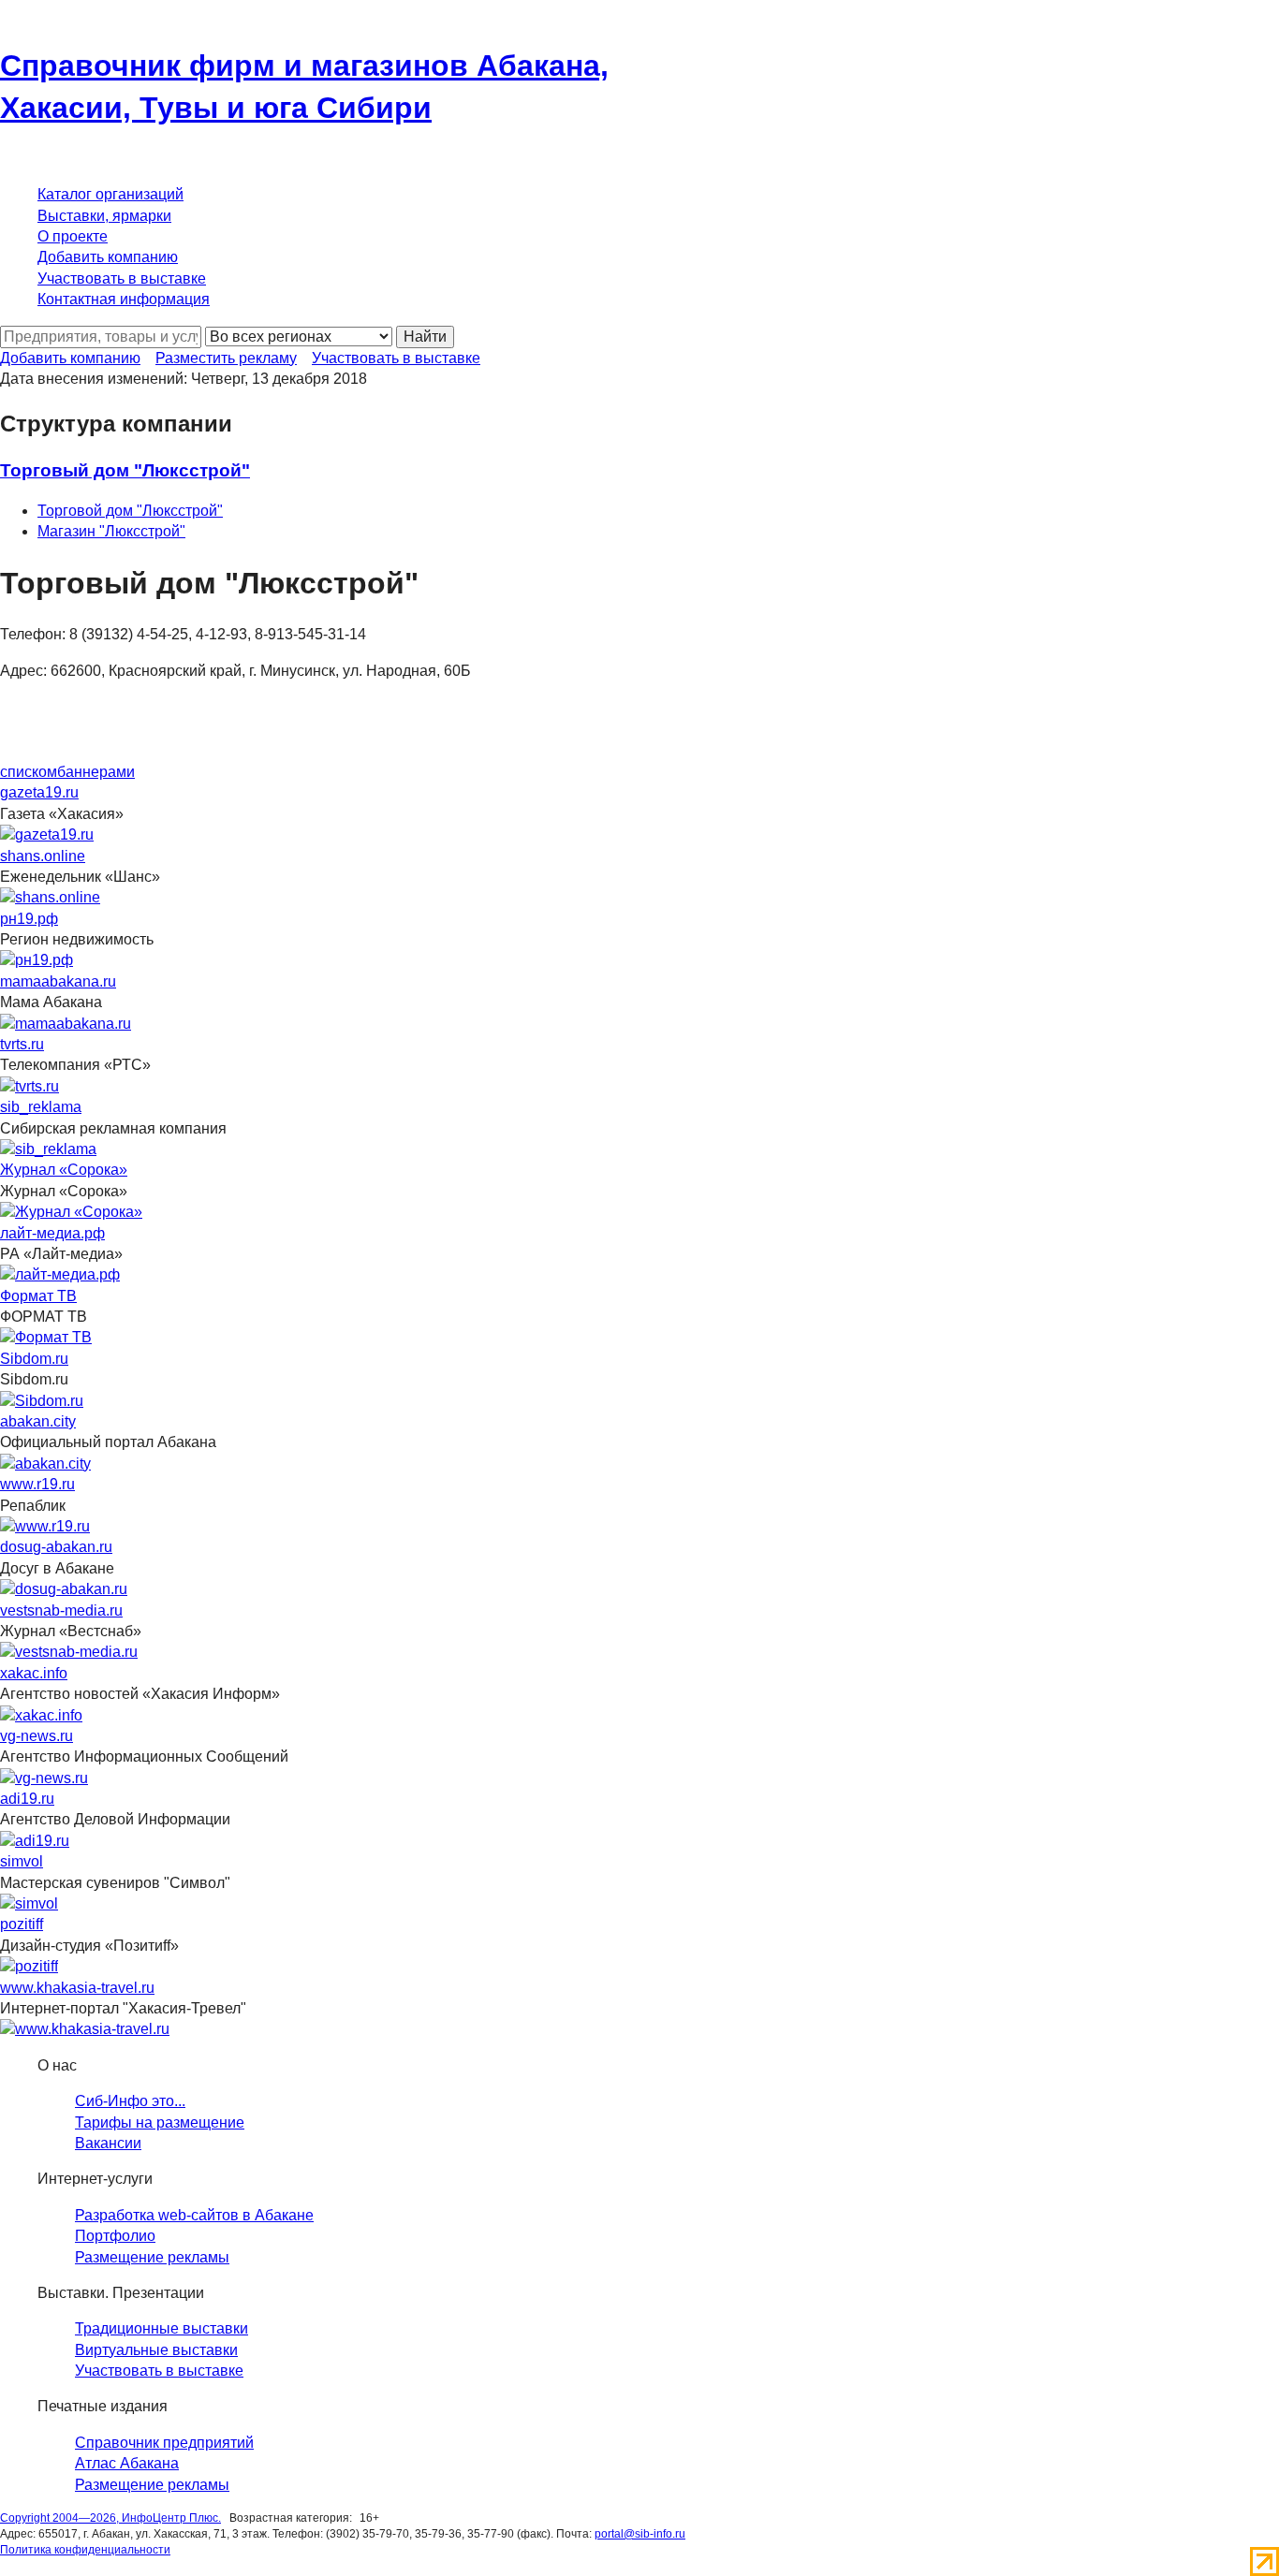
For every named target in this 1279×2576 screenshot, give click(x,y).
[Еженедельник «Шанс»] (50, 897)
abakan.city (38, 1421)
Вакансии (108, 2143)
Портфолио (115, 2236)
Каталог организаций (110, 194)
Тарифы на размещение (160, 2122)
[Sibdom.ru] (42, 1400)
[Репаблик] (45, 1525)
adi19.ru (27, 1799)
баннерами (96, 772)
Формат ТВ (38, 1296)
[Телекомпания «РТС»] (29, 1085)
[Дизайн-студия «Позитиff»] (29, 1966)
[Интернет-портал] (85, 2029)
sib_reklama (41, 1107)
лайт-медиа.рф (52, 1233)
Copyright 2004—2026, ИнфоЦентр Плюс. (110, 2518)
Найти (425, 337)
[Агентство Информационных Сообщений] (44, 1777)
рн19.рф (29, 919)
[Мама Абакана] (66, 1023)
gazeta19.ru (39, 792)
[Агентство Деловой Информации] (35, 1840)
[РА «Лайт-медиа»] (60, 1274)
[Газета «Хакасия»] (47, 834)
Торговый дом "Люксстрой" (125, 470)
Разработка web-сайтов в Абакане (194, 2215)
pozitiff (22, 1924)
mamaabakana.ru (58, 981)
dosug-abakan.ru (56, 1547)
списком (29, 772)
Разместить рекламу (226, 358)
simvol (22, 1861)
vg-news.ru (37, 1736)
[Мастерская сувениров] (29, 1903)
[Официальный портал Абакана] (45, 1463)
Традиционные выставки (162, 2328)
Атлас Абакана (127, 2463)
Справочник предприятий (164, 2443)
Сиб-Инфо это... (130, 2101)
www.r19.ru (37, 1484)
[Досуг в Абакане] (64, 1589)
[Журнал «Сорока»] (71, 1212)
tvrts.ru (22, 1044)
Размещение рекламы (152, 2257)
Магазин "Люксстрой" (111, 531)
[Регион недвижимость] (37, 960)
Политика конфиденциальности (85, 2550)
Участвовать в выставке (122, 278)
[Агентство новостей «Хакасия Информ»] (41, 1714)
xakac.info (34, 1673)
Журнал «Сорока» (64, 1170)
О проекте (73, 236)
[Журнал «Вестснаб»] (69, 1652)
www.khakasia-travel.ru (77, 1988)
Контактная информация (124, 299)
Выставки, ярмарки (104, 216)
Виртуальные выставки (156, 2350)
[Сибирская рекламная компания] (48, 1148)
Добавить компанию (108, 257)
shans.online (43, 856)
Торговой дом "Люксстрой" (130, 511)
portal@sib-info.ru (640, 2534)
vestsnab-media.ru (61, 1610)
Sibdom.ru (34, 1359)
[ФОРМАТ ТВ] (46, 1337)
